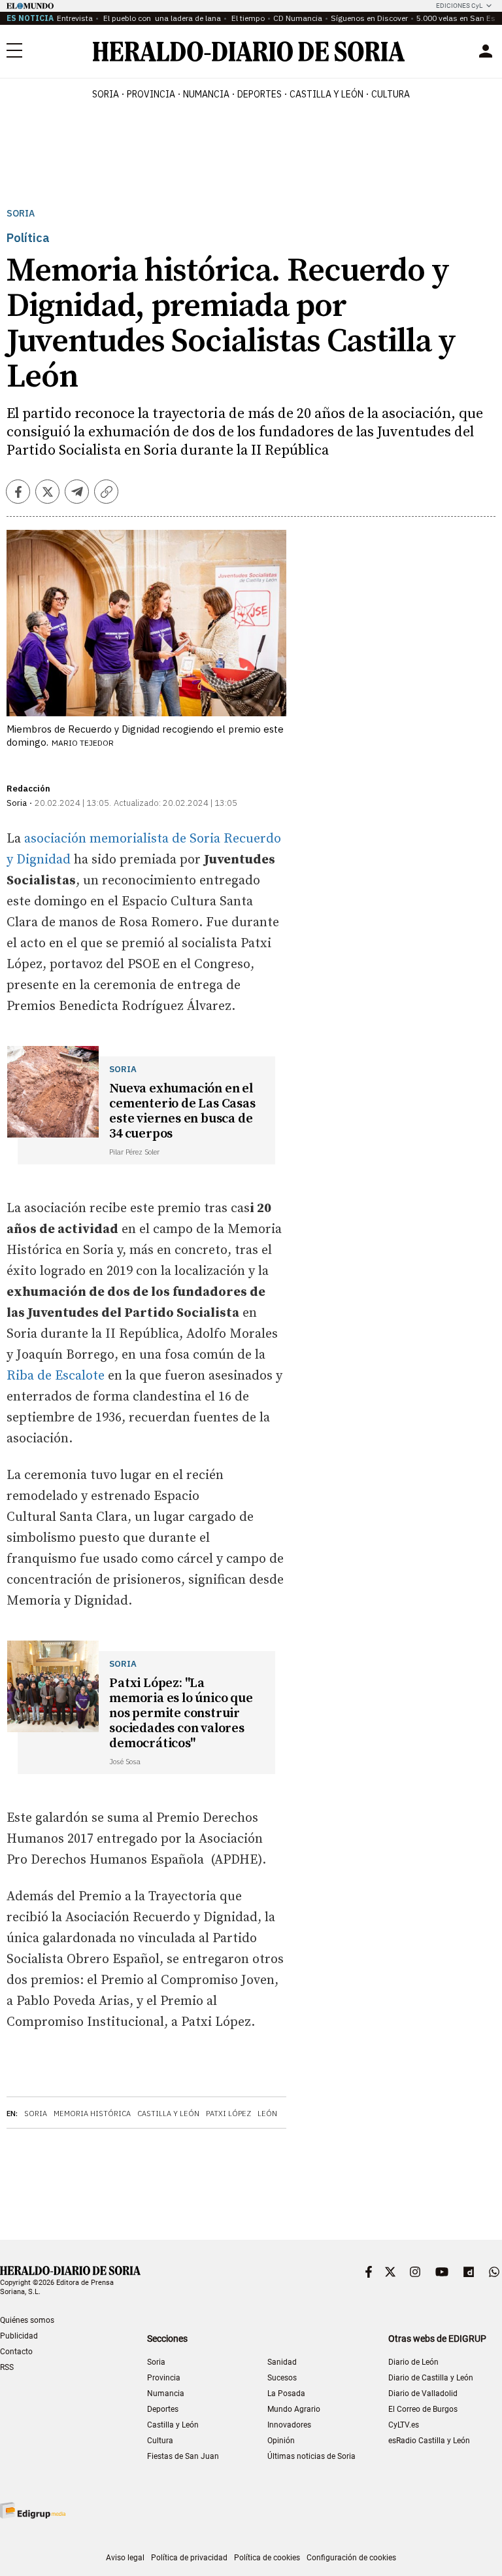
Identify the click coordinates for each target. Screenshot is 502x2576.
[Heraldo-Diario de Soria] (249, 51)
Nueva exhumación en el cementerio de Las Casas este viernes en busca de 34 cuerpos (182, 1111)
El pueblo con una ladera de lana (161, 18)
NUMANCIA (206, 94)
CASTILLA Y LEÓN (326, 94)
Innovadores (289, 2425)
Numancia (166, 2393)
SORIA (106, 94)
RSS (7, 2367)
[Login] (486, 51)
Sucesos (282, 2378)
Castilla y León (168, 2114)
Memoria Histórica (92, 2114)
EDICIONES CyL (459, 6)
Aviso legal (125, 2558)
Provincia (164, 2378)
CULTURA (391, 94)
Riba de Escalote (57, 1376)
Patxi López (228, 2114)
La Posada (286, 2393)
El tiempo (247, 18)
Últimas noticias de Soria (311, 2456)
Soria (21, 214)
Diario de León (413, 2362)
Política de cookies (267, 2558)
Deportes (163, 2409)
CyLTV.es (404, 2425)
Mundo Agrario (294, 2409)
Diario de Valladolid (423, 2393)
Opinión (281, 2441)
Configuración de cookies (351, 2558)
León (267, 2114)
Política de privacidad (189, 2558)
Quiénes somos (27, 2320)
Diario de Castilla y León (431, 2378)
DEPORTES (259, 94)
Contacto (16, 2352)
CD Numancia (298, 18)
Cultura (160, 2441)
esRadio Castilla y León (429, 2441)
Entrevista (75, 18)
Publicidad (19, 2336)
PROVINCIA (151, 94)
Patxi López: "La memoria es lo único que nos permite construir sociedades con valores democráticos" (181, 1714)
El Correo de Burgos (423, 2409)
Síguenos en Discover (369, 18)
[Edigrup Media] (33, 2510)
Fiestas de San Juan (183, 2456)
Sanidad (282, 2362)
